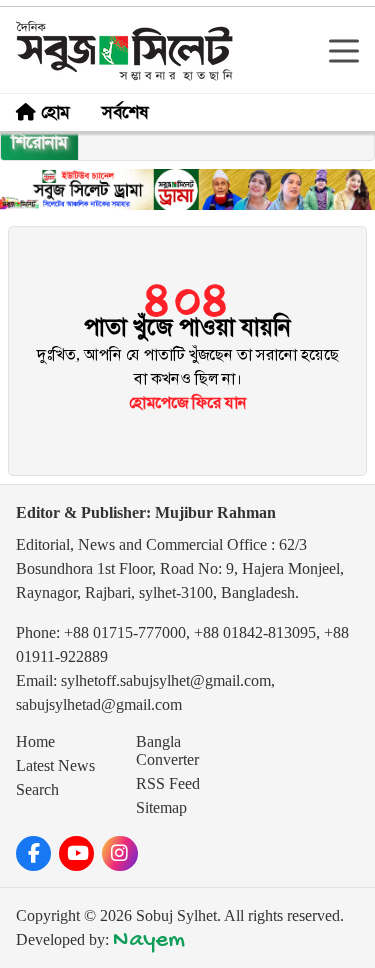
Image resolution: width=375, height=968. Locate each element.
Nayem (149, 940)
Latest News (55, 765)
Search (37, 789)
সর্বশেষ (125, 112)
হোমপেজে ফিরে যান (188, 402)
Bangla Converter (167, 750)
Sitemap (161, 807)
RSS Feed (168, 783)
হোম (55, 112)
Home (35, 741)
